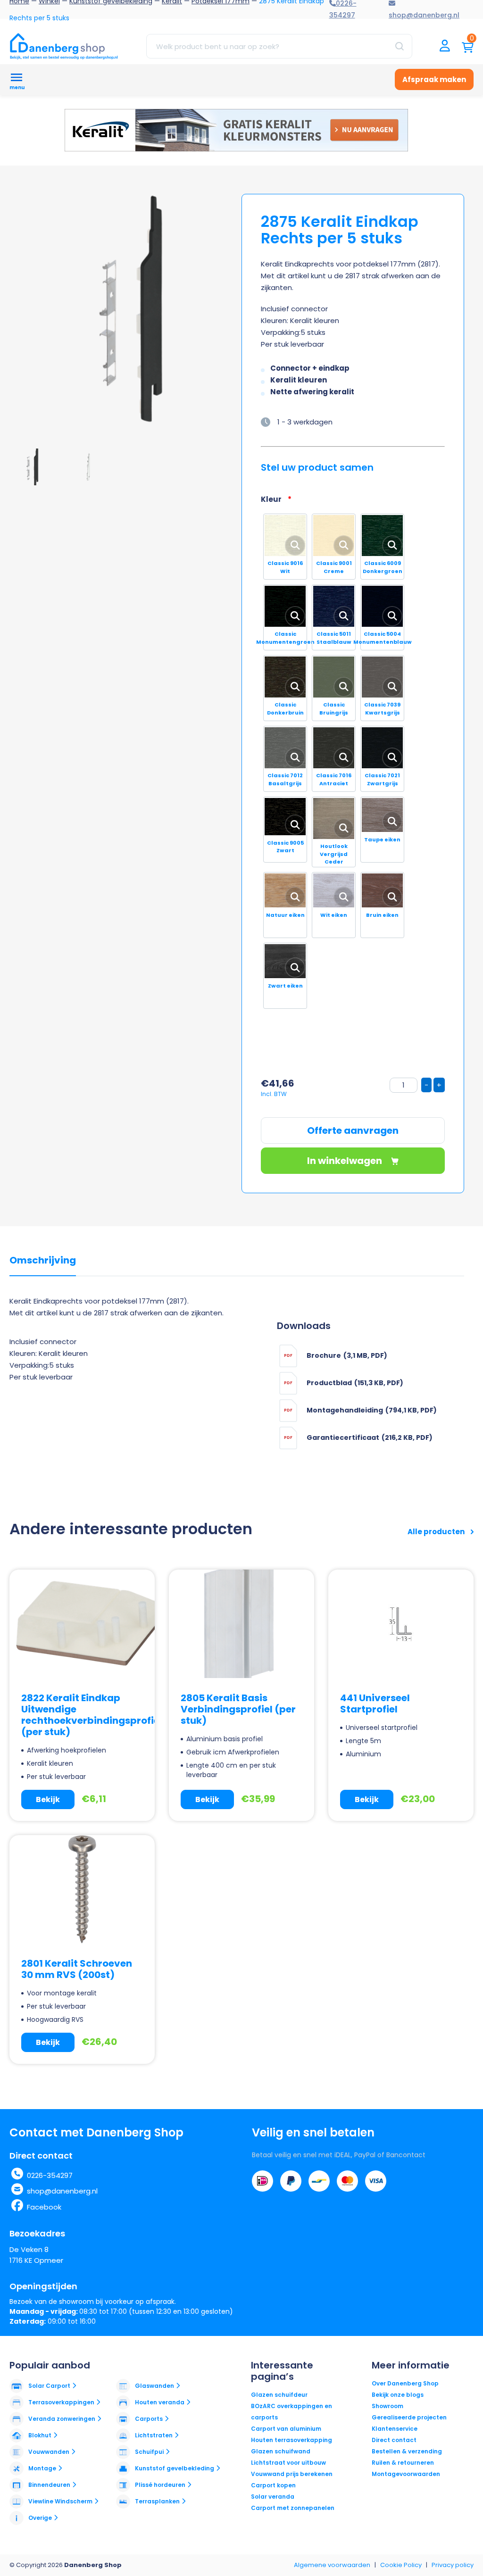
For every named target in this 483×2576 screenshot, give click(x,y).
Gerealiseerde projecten (409, 2417)
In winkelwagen (346, 1161)
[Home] (64, 46)
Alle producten (437, 1532)
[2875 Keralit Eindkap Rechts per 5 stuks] (137, 316)
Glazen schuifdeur (279, 2395)
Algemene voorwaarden (332, 2565)
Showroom (387, 2406)
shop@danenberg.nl (62, 2191)
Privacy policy (453, 2565)
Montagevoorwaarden (406, 2474)
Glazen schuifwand (281, 2451)
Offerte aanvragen (353, 1130)
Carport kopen (273, 2485)
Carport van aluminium (286, 2429)
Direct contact (394, 2440)
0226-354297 (50, 2175)
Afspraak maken (434, 79)
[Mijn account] (445, 46)
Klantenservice (395, 2429)
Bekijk (48, 1799)
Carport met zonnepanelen (293, 2508)
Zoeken (400, 46)
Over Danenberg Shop (405, 2383)
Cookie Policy (401, 2565)
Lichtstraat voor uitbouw (288, 2463)
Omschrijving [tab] (43, 1261)
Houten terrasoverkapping (291, 2440)
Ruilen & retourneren (403, 2463)
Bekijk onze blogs (398, 2395)
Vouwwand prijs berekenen (292, 2474)
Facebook (44, 2207)
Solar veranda (273, 2497)
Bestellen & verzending (407, 2451)
